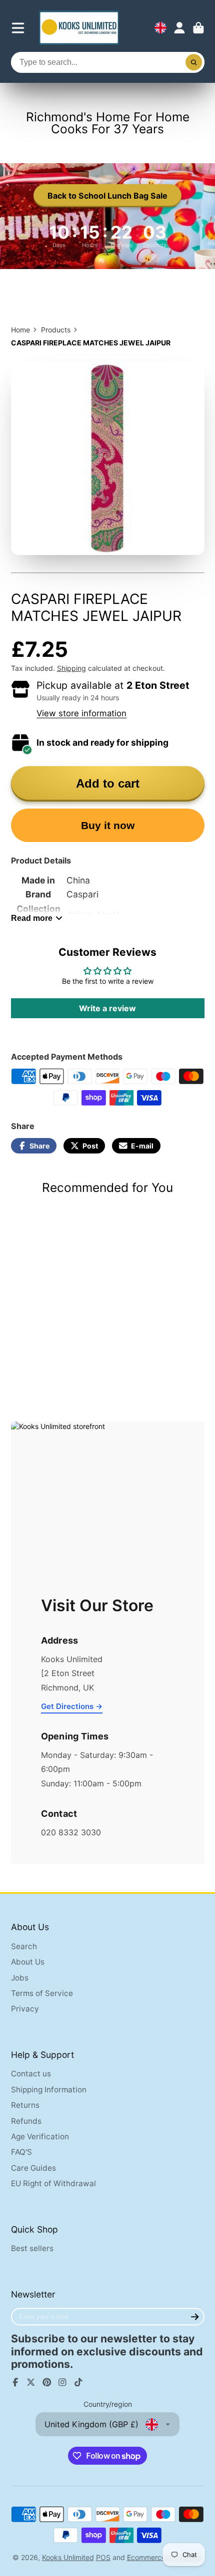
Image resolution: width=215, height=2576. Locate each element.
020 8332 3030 (71, 1832)
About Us (28, 1962)
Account (179, 28)
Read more (32, 918)
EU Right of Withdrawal (53, 2183)
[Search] (194, 62)
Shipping (71, 668)
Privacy (25, 2009)
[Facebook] (15, 2382)
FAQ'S (21, 2152)
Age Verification (40, 2137)
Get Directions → (72, 1706)
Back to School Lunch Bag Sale (107, 196)
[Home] (79, 28)
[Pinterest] (47, 2382)
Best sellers (32, 2248)
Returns (25, 2105)
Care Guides (33, 2168)
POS (103, 2557)
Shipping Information (49, 2090)
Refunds (26, 2121)
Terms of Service (42, 1993)
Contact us (31, 2074)
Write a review (107, 1008)
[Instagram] (62, 2382)
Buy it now (108, 825)
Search (24, 1946)
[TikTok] (78, 2382)
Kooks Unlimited (68, 2557)
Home (20, 330)
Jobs (20, 1978)
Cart (198, 28)
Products (56, 330)
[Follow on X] (31, 2382)
